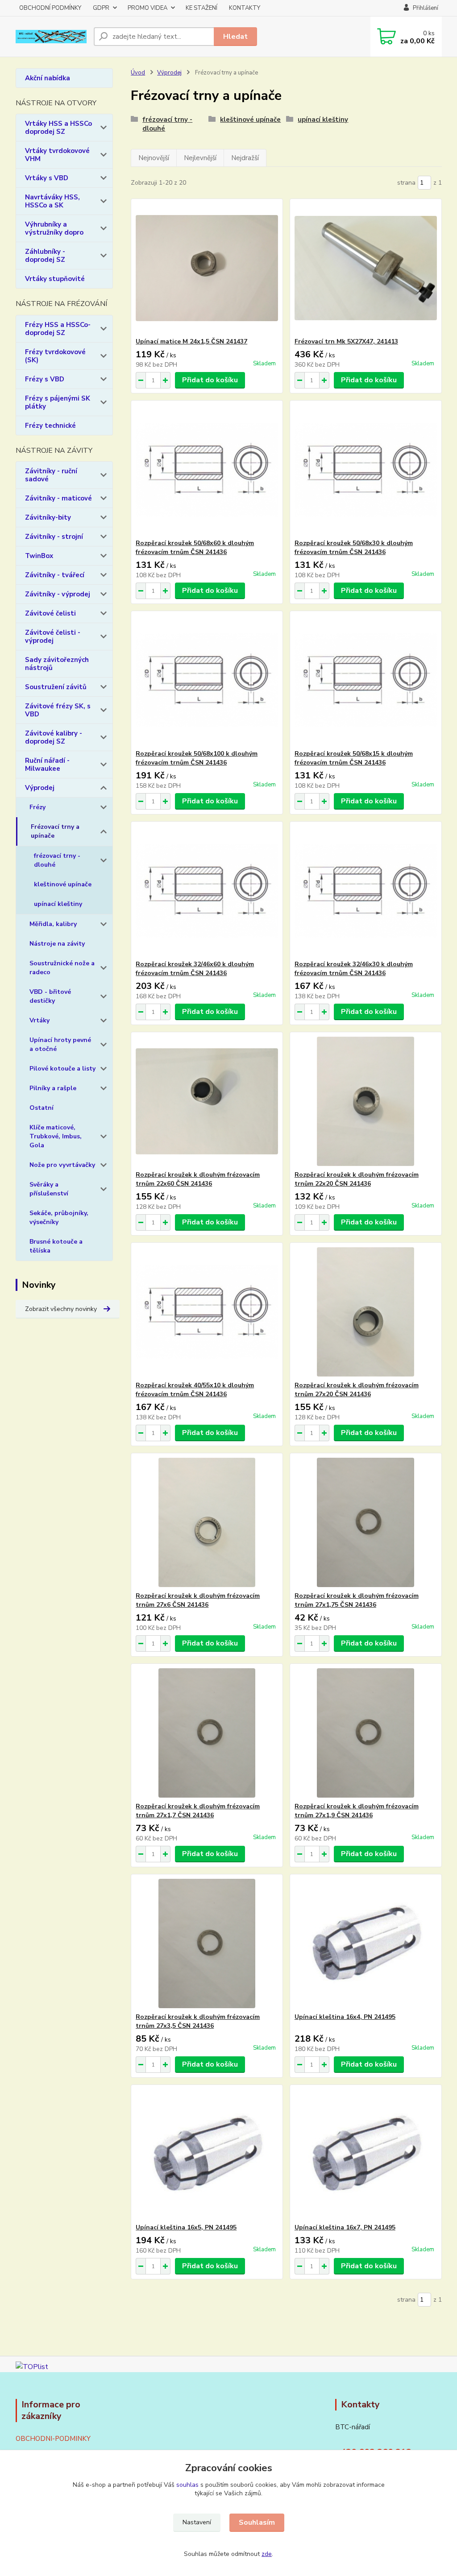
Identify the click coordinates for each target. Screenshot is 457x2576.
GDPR (101, 8)
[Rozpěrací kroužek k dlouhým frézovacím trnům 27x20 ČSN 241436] (366, 1312)
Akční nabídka (48, 78)
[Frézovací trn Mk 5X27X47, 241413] (366, 268)
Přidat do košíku (210, 380)
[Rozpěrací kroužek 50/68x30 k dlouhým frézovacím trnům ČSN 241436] (366, 470)
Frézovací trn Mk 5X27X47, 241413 (346, 341)
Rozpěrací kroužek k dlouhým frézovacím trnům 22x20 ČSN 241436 (357, 1179)
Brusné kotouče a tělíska (56, 1246)
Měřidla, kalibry (53, 924)
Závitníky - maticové (58, 498)
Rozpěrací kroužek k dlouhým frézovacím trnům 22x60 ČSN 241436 (198, 1179)
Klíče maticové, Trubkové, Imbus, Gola (56, 1136)
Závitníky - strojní (54, 537)
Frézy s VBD (45, 379)
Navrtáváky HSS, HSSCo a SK (52, 201)
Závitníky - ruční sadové (51, 475)
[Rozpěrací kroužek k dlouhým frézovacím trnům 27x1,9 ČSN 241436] (366, 1733)
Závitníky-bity (48, 517)
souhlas (187, 2485)
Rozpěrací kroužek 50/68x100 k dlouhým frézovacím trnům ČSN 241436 (197, 758)
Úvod (138, 73)
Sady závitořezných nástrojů (57, 664)
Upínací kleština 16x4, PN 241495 (345, 2017)
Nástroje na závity (57, 944)
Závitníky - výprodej (58, 594)
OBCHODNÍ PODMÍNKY (50, 8)
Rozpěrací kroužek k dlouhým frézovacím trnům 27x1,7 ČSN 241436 (198, 1811)
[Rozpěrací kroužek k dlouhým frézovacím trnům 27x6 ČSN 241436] (207, 1522)
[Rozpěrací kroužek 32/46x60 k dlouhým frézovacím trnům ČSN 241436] (207, 891)
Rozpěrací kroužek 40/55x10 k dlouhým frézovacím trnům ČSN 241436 (195, 1390)
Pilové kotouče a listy (62, 1069)
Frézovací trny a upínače (55, 831)
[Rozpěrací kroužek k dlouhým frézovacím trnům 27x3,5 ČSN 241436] (207, 1943)
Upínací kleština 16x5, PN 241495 (186, 2227)
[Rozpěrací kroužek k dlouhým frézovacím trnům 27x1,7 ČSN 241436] (207, 1733)
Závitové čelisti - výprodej (53, 637)
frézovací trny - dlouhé (57, 860)
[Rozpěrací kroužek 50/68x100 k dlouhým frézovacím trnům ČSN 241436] (207, 680)
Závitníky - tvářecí (55, 575)
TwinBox (39, 556)
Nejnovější (154, 158)
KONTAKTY (245, 8)
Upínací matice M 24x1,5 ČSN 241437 (191, 341)
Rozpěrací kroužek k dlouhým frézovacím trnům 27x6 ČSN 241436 (198, 1600)
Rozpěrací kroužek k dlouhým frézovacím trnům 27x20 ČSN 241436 (357, 1390)
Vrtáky (39, 1020)
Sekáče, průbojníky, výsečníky (59, 1218)
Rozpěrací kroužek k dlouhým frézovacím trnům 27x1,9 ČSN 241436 (357, 1811)
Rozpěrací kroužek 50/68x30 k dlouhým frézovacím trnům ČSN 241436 (354, 548)
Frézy (37, 807)
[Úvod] (51, 37)
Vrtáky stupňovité (55, 279)
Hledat (235, 37)
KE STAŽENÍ (201, 8)
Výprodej (40, 788)
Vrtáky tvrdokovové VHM (57, 155)
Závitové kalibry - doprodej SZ (54, 737)
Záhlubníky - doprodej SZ (45, 256)
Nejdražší (245, 158)
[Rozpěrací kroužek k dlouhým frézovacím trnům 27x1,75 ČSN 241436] (366, 1522)
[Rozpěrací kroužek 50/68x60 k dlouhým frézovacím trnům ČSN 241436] (207, 470)
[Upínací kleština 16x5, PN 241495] (207, 2154)
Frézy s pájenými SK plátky (58, 402)
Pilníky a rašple (53, 1088)
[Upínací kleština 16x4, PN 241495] (366, 1943)
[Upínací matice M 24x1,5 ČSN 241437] (207, 268)
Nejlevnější (200, 158)
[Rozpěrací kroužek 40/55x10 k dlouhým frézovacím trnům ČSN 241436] (207, 1312)
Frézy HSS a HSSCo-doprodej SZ (58, 329)
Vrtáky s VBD (47, 178)
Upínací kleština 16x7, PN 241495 (345, 2227)
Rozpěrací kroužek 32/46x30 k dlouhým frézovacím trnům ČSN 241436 (354, 969)
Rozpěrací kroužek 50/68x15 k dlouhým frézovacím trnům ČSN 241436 (354, 758)
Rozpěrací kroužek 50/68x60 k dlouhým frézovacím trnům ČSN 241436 (195, 548)
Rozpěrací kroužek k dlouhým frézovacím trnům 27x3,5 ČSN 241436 (198, 2021)
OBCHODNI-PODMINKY (53, 2439)
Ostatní (42, 1108)
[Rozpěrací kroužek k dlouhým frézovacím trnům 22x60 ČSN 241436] (207, 1101)
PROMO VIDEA (147, 8)
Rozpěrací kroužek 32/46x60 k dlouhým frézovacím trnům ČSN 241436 (195, 969)
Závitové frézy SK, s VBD (58, 710)
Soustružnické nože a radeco (62, 968)
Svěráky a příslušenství (49, 1189)
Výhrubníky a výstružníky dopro (54, 228)
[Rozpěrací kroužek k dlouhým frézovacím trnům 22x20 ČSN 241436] (366, 1101)
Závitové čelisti (50, 613)
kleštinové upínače (63, 884)
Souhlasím (257, 2522)
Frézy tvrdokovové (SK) (55, 356)
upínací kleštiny (58, 904)
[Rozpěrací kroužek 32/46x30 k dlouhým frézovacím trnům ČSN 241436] (366, 891)
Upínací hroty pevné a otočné (60, 1044)
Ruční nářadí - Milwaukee (47, 765)
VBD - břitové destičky (50, 996)
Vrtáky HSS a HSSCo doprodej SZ (58, 128)
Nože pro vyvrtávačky (62, 1165)
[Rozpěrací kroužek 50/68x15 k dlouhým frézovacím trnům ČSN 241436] (366, 680)
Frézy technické (50, 426)
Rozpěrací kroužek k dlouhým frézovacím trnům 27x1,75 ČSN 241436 (357, 1600)
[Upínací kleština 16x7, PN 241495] (366, 2154)
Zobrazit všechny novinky (61, 1309)
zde (267, 2554)
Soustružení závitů (56, 687)
